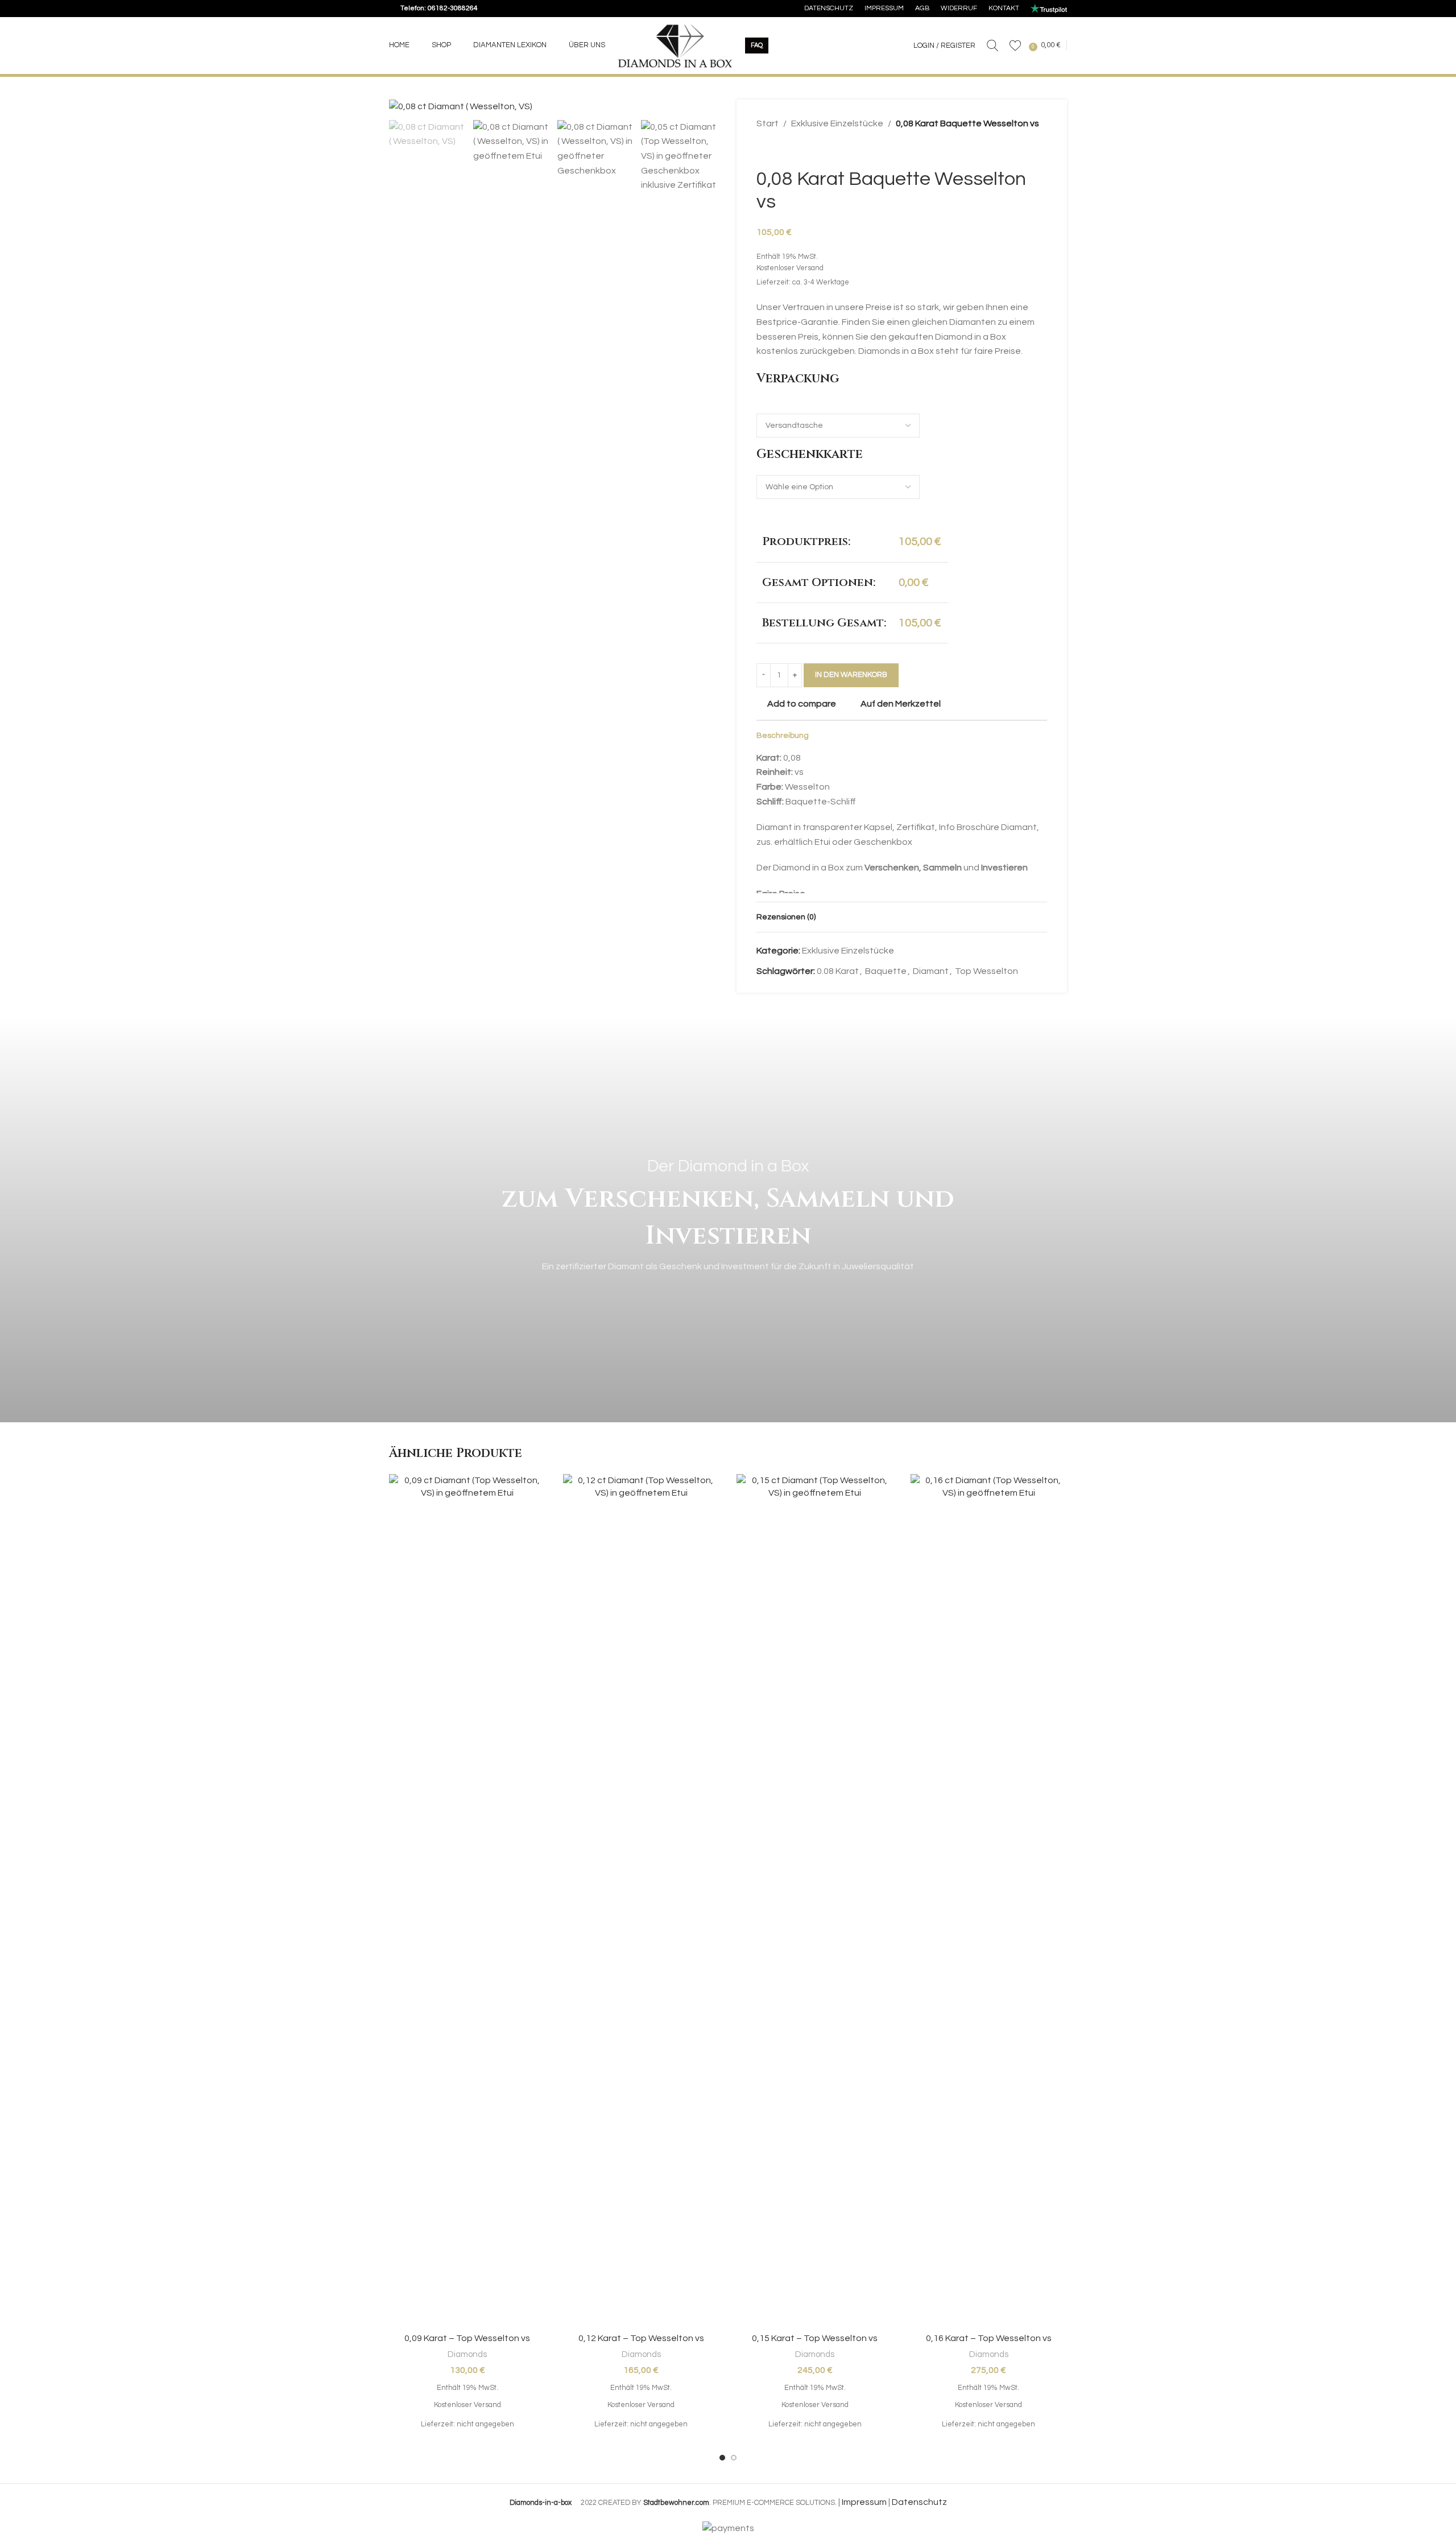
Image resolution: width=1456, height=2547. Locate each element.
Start (768, 123)
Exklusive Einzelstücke (837, 123)
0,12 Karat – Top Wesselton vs (641, 2338)
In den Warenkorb (851, 675)
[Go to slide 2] (734, 2458)
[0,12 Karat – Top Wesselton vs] (642, 1901)
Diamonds (467, 2354)
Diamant (931, 971)
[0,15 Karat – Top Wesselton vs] (815, 1901)
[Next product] (791, 150)
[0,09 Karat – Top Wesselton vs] (468, 1901)
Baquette (886, 971)
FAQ (757, 45)
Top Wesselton (986, 971)
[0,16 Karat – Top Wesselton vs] (989, 1901)
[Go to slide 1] (722, 2458)
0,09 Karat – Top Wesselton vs (467, 2338)
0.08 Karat (838, 971)
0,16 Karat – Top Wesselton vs (989, 2338)
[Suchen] (992, 46)
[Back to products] (777, 150)
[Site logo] (675, 45)
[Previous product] (763, 150)
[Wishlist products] (1015, 46)
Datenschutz (919, 2502)
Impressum (864, 2502)
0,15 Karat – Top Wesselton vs (815, 2338)
